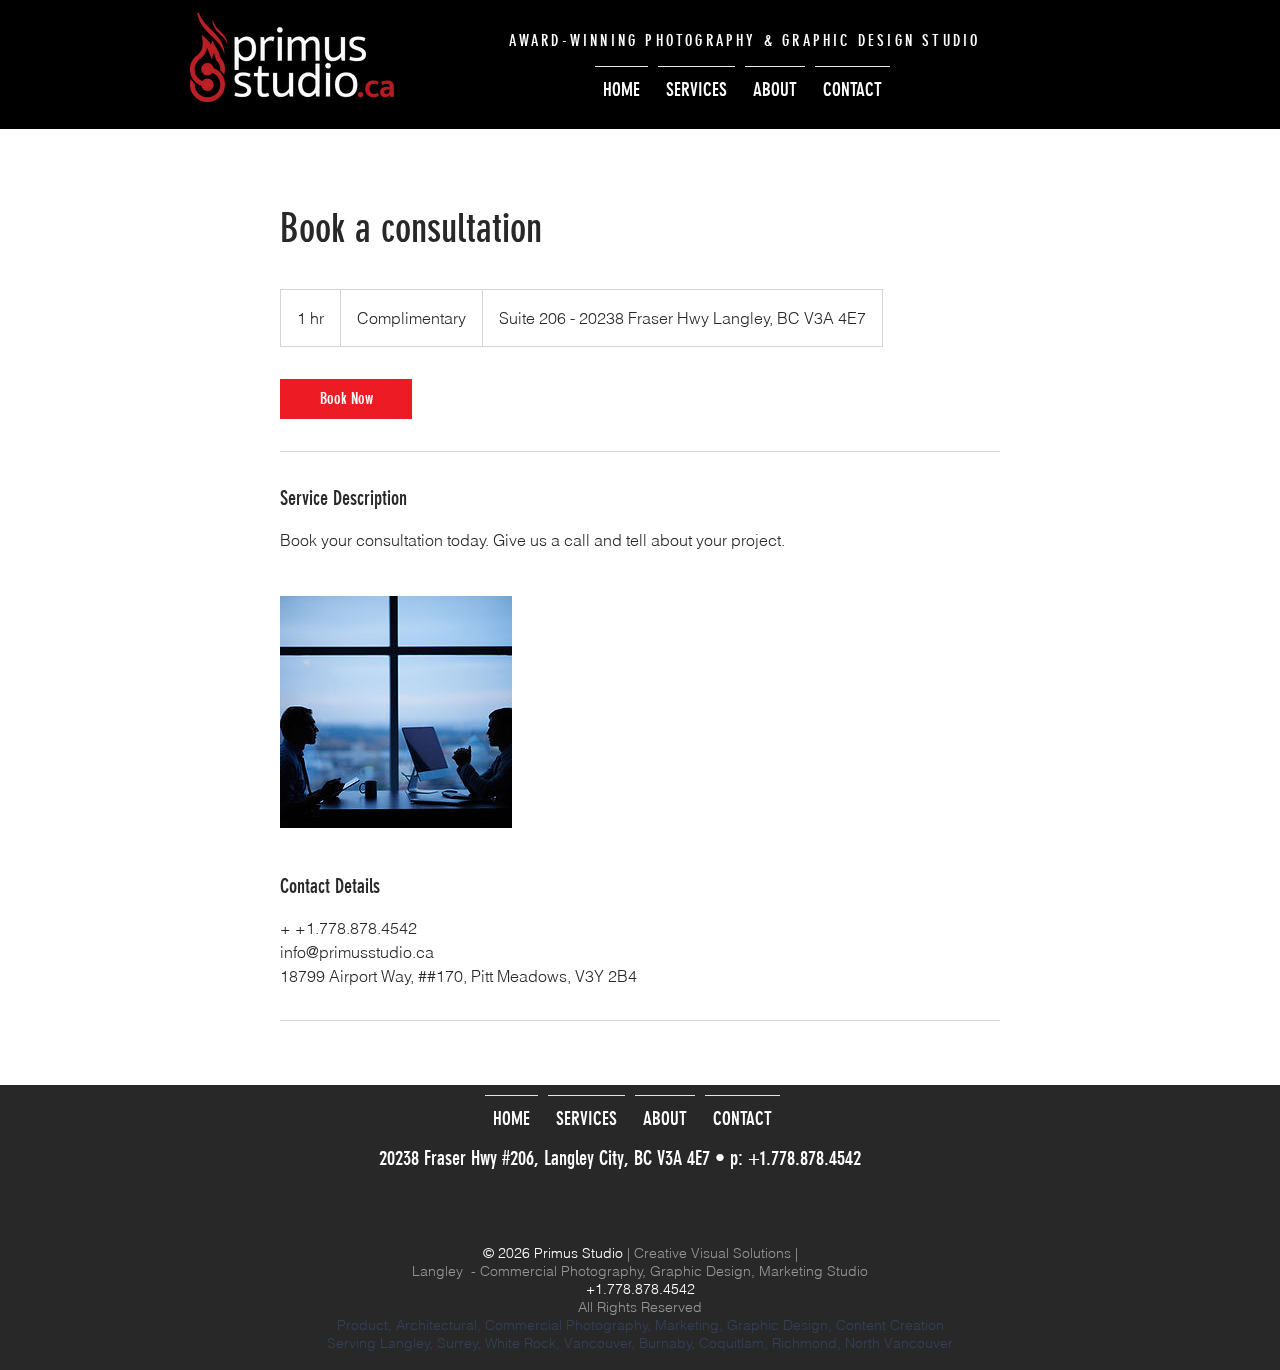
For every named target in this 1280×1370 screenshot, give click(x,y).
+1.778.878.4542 (804, 1158)
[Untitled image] (396, 712)
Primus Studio (578, 1253)
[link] (346, 399)
